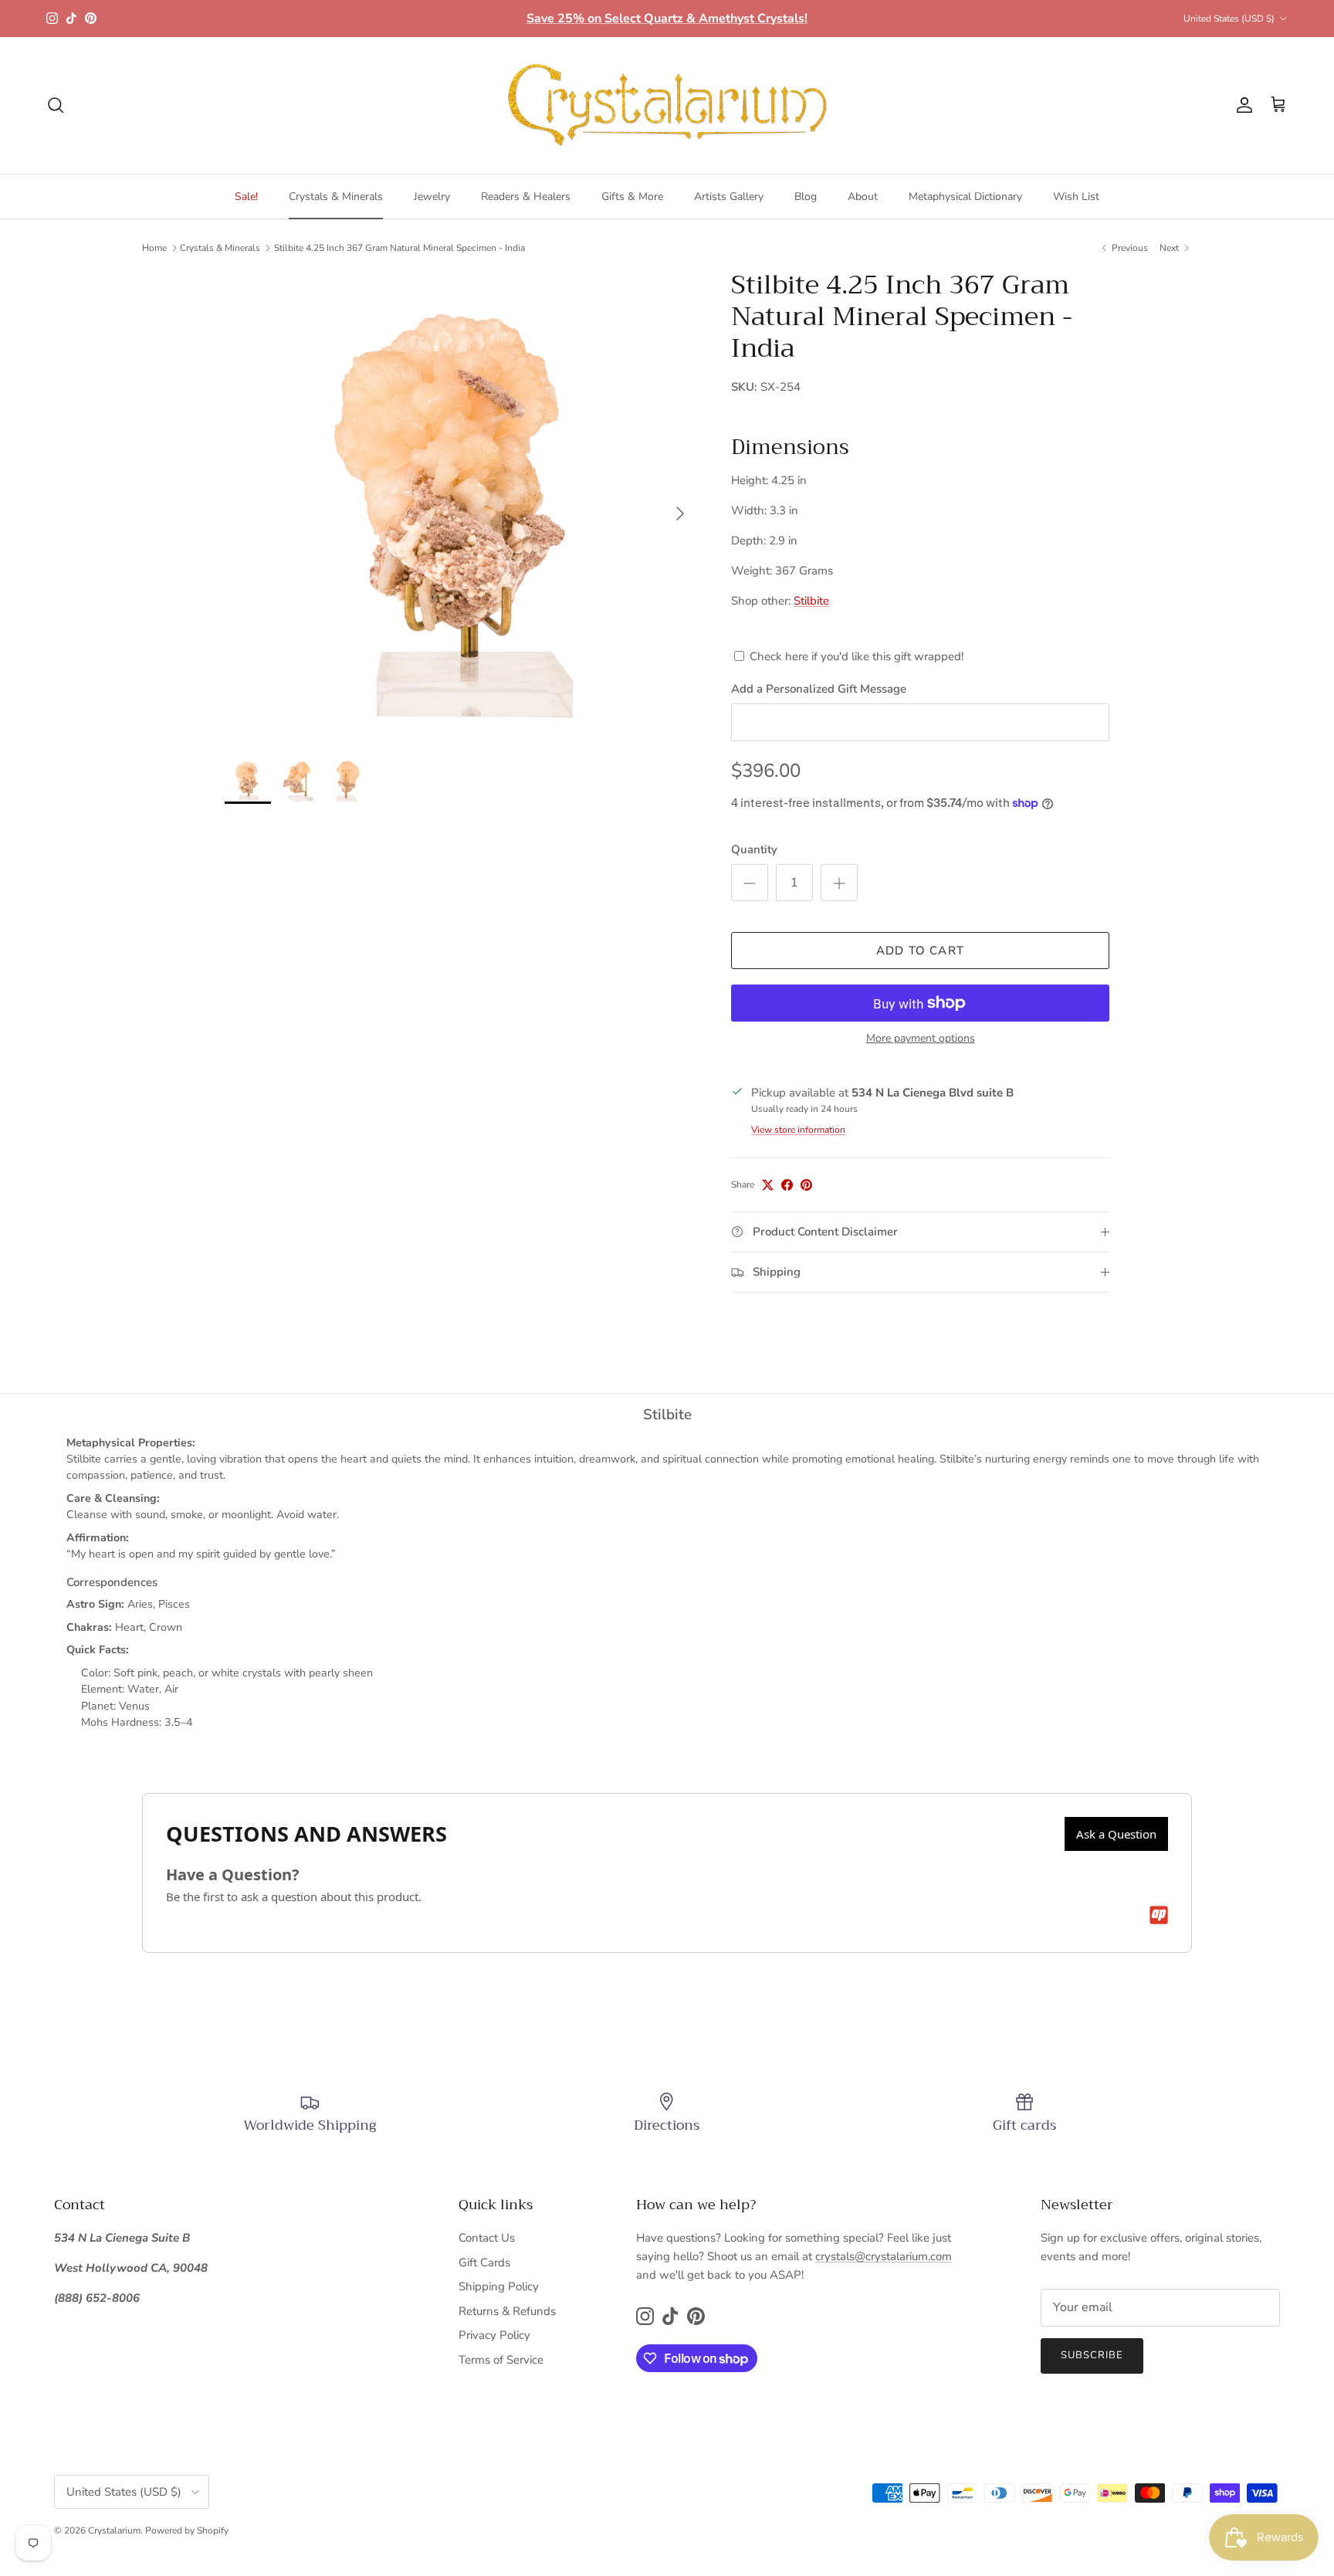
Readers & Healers (526, 197)
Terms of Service (501, 2360)
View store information (798, 1130)
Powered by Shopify (187, 2530)
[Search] (56, 105)
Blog (806, 197)
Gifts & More (632, 197)
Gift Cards (484, 2262)
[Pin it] (806, 1185)
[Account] (1241, 105)
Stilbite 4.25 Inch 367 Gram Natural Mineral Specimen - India (400, 248)
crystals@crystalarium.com (884, 2256)
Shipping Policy (499, 2286)
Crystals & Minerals (336, 197)
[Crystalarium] (667, 105)
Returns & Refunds (507, 2311)
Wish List (1076, 197)
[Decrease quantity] (750, 883)
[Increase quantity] (839, 883)
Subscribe (1092, 2355)
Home (154, 248)
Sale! (246, 197)
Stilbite (811, 601)
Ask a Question (1116, 1834)
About (863, 197)
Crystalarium (114, 2530)
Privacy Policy (494, 2335)
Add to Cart (920, 951)
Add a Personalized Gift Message (819, 689)
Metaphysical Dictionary (965, 197)
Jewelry (432, 197)
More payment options (921, 1039)
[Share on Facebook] (787, 1185)
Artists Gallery (729, 197)
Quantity (754, 849)
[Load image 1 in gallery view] (461, 506)
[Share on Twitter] (768, 1185)
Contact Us (487, 2238)
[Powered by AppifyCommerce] (1159, 1915)
